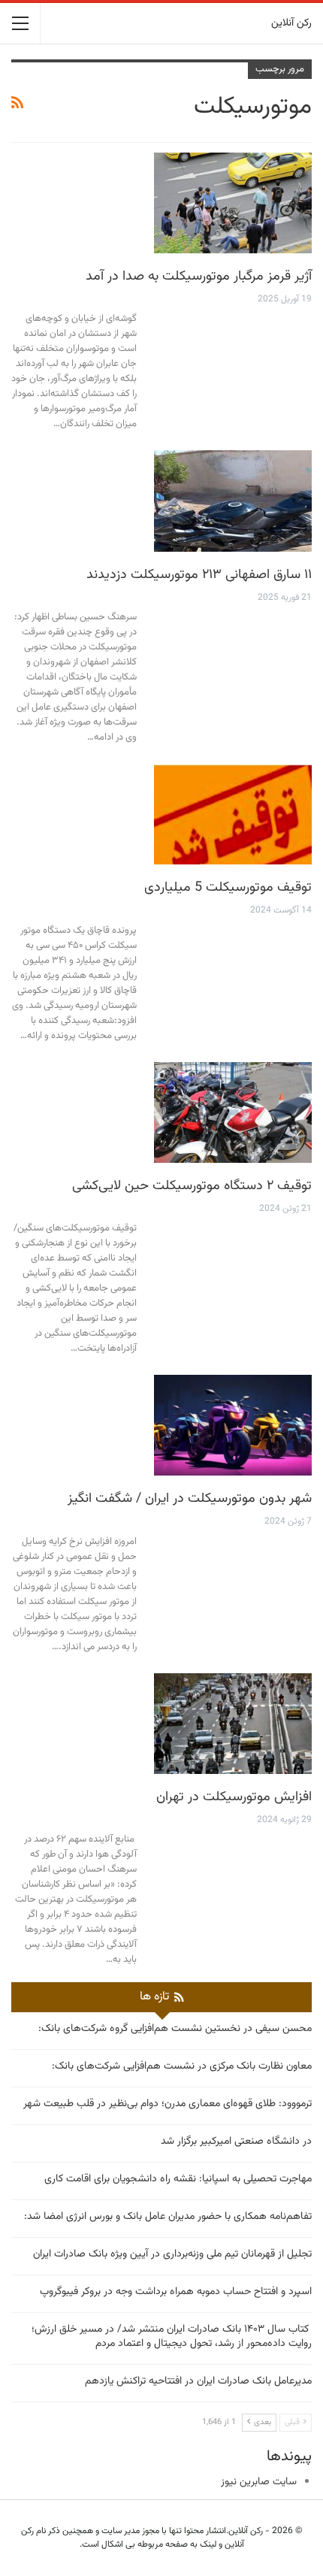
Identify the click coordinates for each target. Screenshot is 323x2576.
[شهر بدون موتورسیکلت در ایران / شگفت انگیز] (233, 1425)
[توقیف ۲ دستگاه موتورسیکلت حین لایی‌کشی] (233, 1112)
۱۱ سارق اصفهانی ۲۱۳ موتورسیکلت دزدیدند (199, 575)
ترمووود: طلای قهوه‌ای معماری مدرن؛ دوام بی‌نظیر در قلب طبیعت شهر (168, 2104)
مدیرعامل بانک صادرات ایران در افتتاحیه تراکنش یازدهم (198, 2381)
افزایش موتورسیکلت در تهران (234, 1797)
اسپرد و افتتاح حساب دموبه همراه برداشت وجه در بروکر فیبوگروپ (176, 2292)
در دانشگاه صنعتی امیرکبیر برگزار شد (236, 2142)
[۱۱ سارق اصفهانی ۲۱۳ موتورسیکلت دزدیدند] (233, 501)
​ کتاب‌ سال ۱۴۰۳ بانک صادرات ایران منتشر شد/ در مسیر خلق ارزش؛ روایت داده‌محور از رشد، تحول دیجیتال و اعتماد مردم (172, 2337)
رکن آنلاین (291, 23)
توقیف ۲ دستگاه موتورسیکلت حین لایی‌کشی (192, 1186)
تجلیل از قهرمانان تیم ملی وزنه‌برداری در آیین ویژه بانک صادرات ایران (172, 2254)
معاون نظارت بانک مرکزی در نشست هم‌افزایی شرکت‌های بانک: (182, 2066)
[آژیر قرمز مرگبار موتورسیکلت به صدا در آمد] (233, 203)
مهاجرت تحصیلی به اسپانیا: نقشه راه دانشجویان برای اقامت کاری (178, 2179)
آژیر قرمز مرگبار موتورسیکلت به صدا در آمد (199, 277)
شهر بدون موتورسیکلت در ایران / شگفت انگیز (190, 1499)
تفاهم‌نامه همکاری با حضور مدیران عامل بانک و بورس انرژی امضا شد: (168, 2217)
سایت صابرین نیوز (259, 2482)
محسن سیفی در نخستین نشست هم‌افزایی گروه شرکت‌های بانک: (175, 2029)
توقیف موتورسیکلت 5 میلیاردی (228, 888)
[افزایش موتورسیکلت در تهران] (233, 1724)
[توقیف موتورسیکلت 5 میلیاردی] (233, 814)
